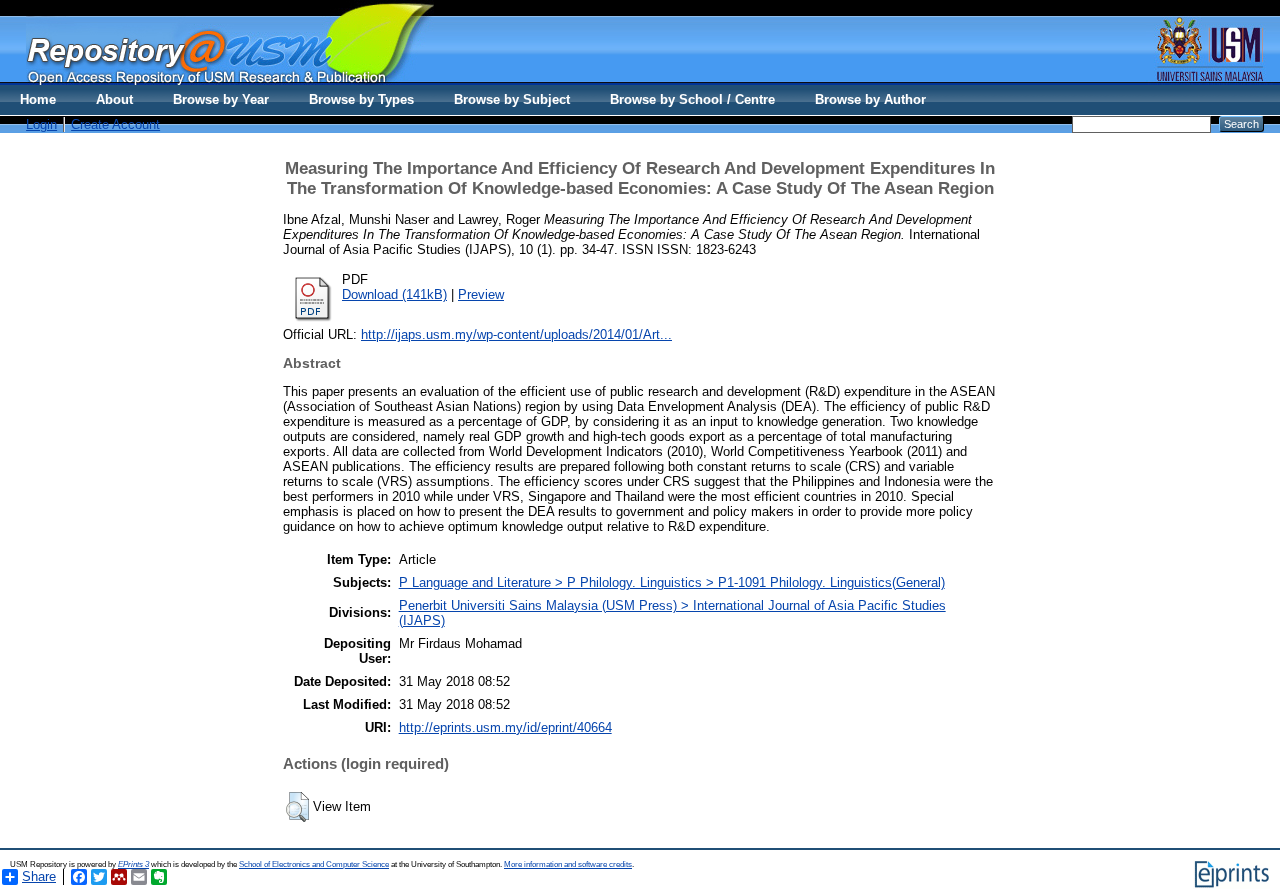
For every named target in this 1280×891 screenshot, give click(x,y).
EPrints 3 (133, 864)
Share (39, 876)
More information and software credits (568, 864)
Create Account (115, 124)
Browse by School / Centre (692, 99)
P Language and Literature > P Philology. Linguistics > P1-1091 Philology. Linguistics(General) (672, 582)
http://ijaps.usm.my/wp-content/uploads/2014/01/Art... (516, 334)
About (114, 99)
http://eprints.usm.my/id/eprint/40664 (505, 727)
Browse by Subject (512, 99)
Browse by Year (221, 99)
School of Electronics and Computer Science (314, 864)
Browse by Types (361, 99)
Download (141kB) (394, 294)
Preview (481, 294)
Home (38, 99)
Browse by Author (870, 99)
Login (41, 124)
